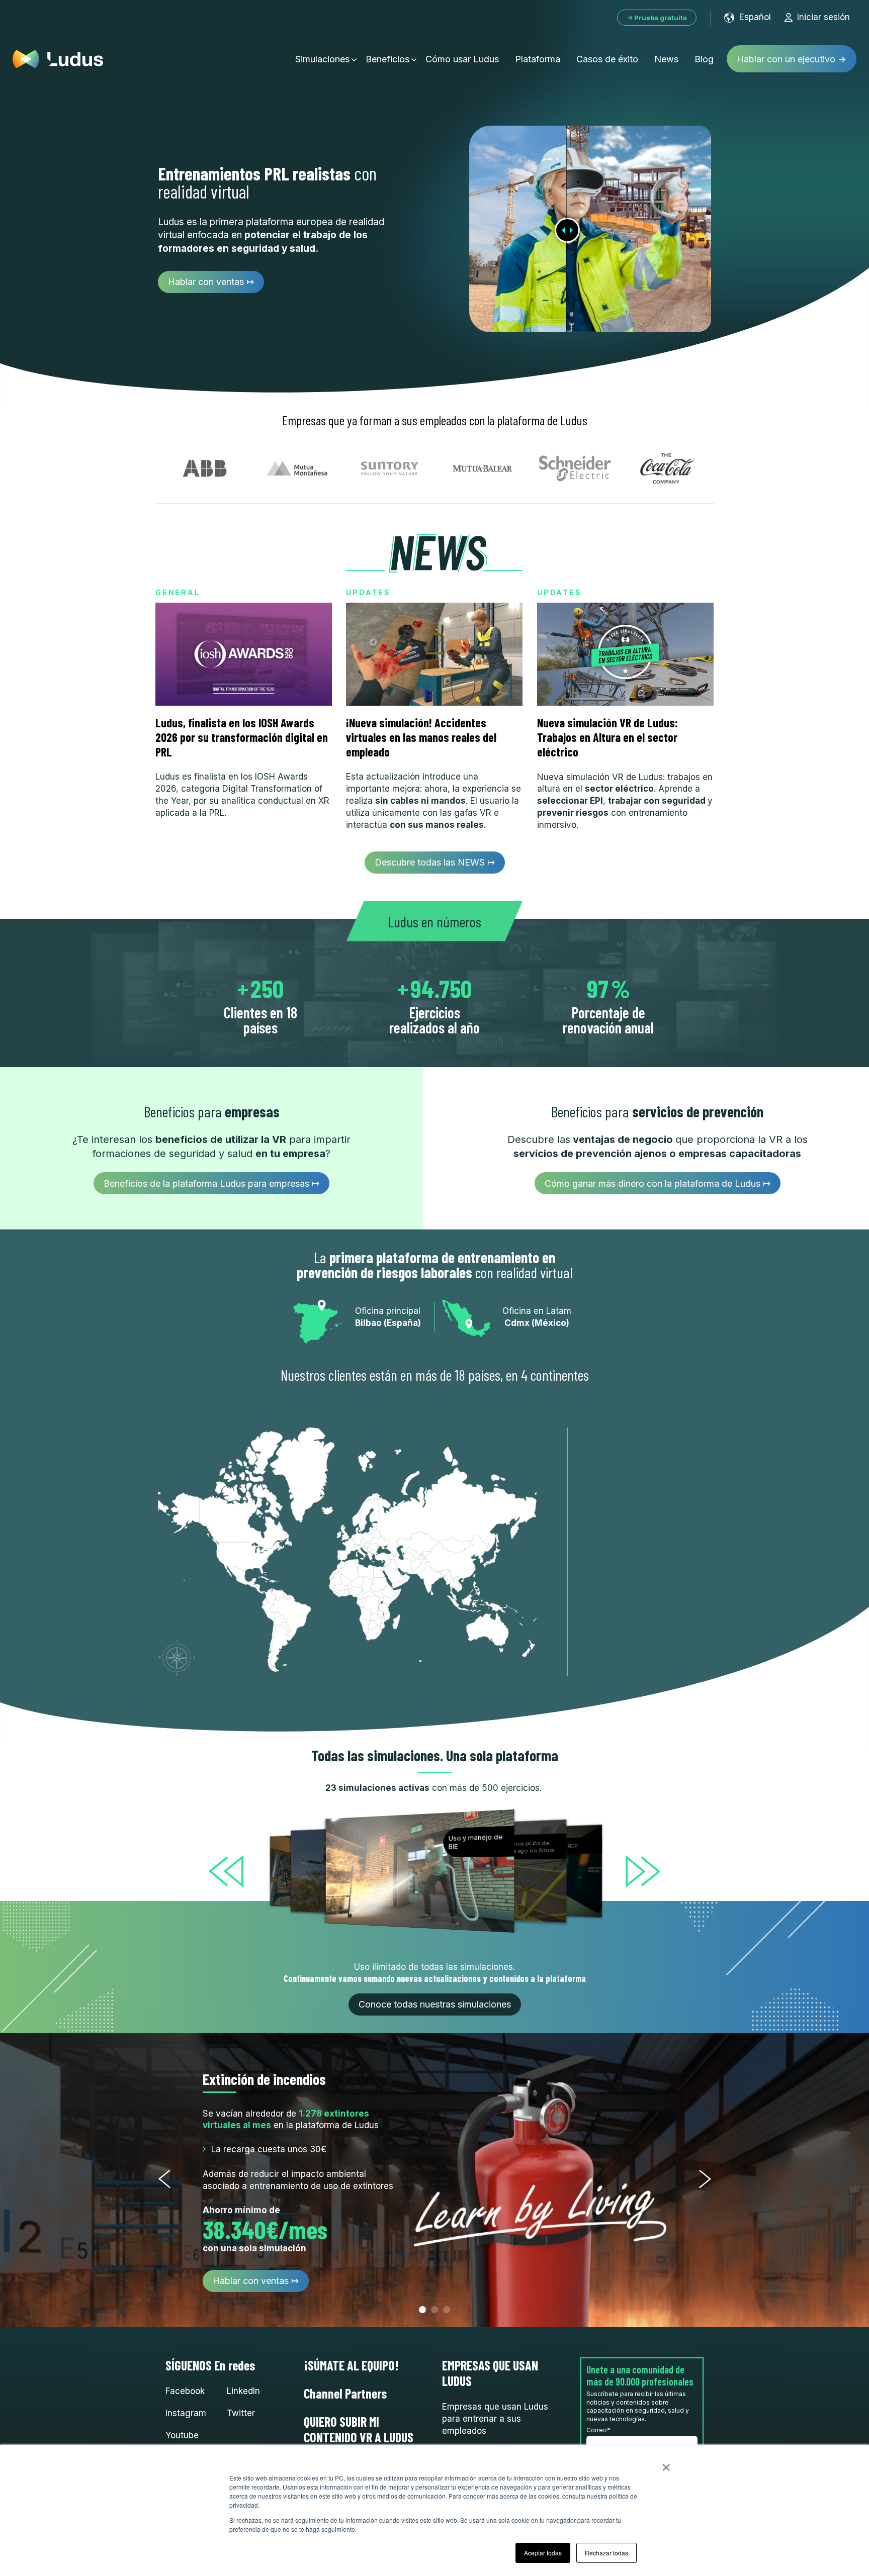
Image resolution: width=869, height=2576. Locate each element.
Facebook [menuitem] (185, 2391)
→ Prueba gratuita (657, 18)
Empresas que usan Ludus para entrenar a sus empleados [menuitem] (495, 2419)
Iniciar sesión (823, 17)
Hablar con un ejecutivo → (792, 59)
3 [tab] (447, 2310)
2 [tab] (434, 2310)
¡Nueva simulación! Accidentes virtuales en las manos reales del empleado (421, 737)
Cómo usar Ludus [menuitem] (462, 59)
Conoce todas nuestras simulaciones (435, 2004)
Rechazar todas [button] (606, 2553)
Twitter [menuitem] (241, 2413)
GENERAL (178, 592)
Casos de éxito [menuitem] (607, 59)
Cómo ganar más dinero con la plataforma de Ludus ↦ (658, 1183)
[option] (420, 1871)
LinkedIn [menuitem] (243, 2391)
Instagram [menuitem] (186, 2413)
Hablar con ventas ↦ (211, 282)
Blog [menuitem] (704, 59)
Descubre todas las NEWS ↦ (435, 862)
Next (705, 2179)
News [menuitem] (666, 59)
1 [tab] (422, 2310)
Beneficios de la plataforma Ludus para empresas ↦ (211, 1183)
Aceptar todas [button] (543, 2553)
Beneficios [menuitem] (387, 59)
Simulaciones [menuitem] (322, 59)
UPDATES (368, 592)
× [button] (666, 2464)
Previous (164, 2179)
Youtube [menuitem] (182, 2435)
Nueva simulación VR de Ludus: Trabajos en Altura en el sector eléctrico (607, 737)
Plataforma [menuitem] (538, 59)
